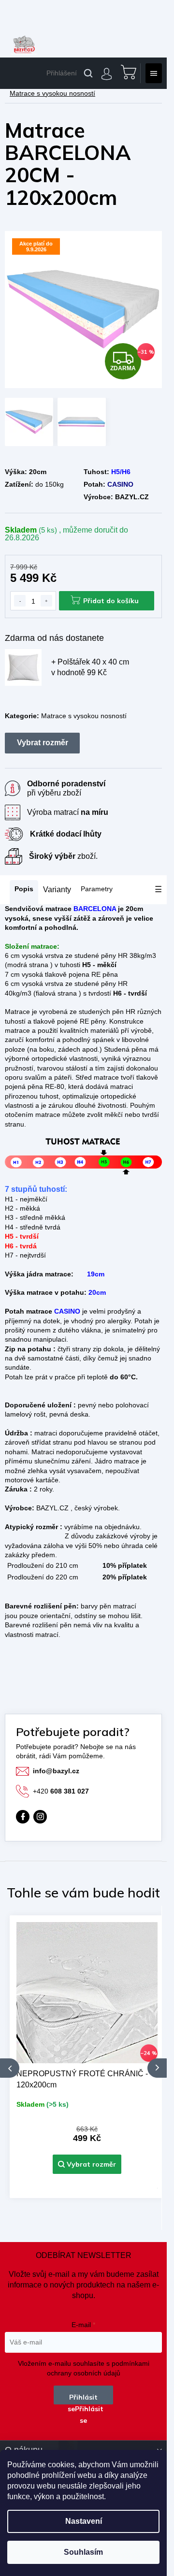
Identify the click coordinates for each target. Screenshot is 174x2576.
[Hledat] (88, 73)
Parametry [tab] (97, 889)
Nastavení (84, 2521)
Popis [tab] (24, 889)
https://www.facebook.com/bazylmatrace (23, 1817)
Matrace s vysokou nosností (84, 716)
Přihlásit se (83, 2399)
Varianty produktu (42, 743)
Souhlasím (83, 2552)
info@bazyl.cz (56, 1771)
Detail (87, 2164)
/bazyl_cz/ (40, 1817)
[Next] (157, 2068)
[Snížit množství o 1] (20, 601)
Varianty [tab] (57, 890)
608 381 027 (61, 1791)
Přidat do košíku (111, 601)
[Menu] (154, 73)
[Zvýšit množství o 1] (46, 601)
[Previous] (10, 2068)
